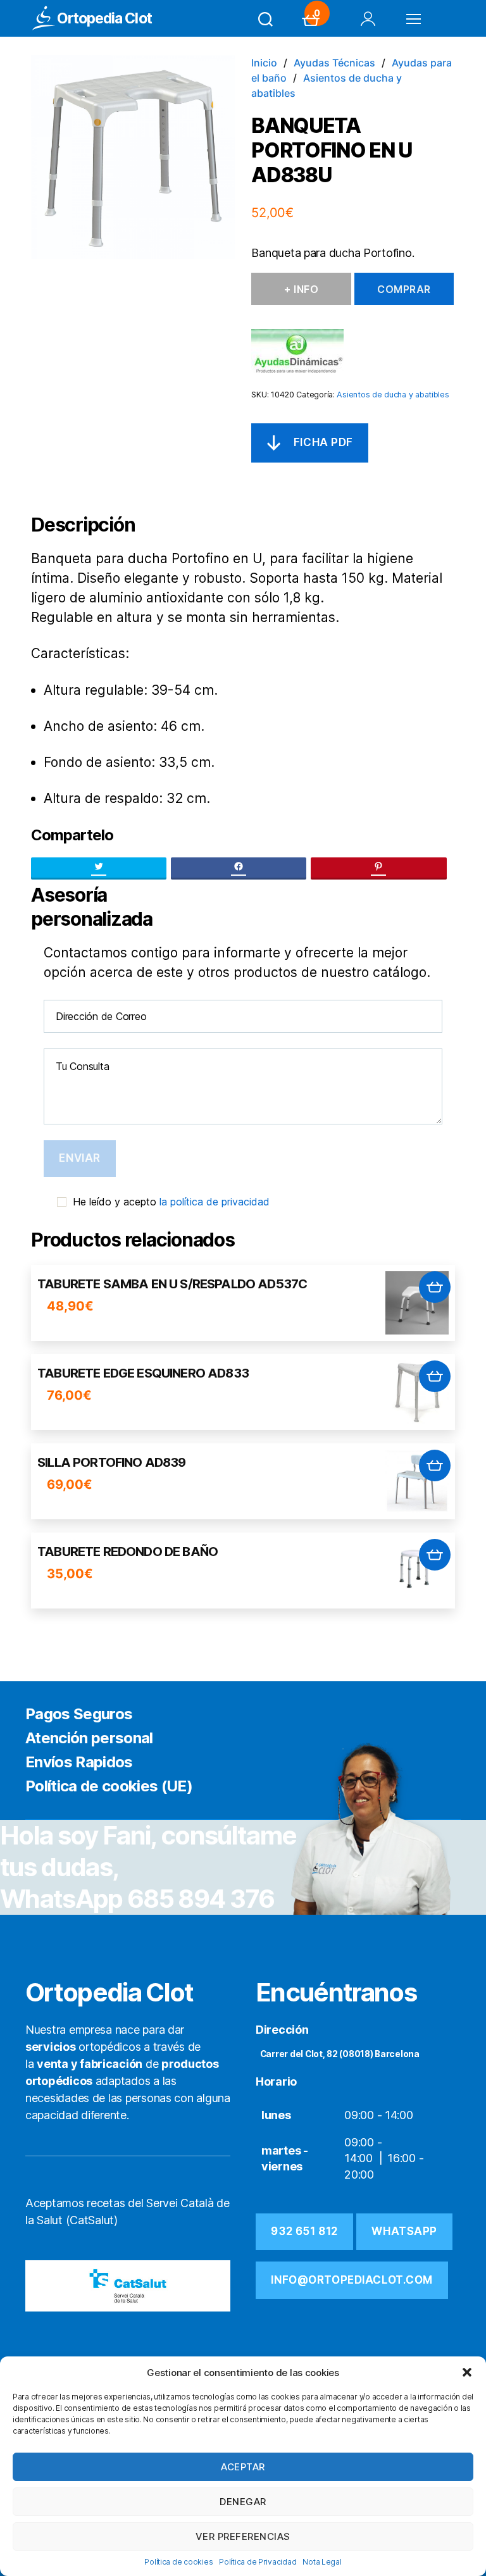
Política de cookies (178, 2562)
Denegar (243, 2502)
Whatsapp (404, 2231)
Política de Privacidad (258, 2562)
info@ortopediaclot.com (352, 2280)
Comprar (404, 289)
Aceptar (243, 2467)
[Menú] (414, 19)
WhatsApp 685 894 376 (137, 1899)
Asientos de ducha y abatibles (393, 395)
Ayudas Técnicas (334, 63)
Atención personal (89, 1738)
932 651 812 (304, 2231)
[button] (467, 2372)
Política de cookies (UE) (109, 1786)
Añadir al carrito (435, 1287)
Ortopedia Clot (104, 19)
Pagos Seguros (79, 1714)
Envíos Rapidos (79, 1762)
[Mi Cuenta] (368, 19)
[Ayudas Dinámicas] (297, 351)
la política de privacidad (215, 1202)
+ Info (301, 289)
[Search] (265, 19)
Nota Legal (322, 2562)
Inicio (264, 63)
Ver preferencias (243, 2536)
